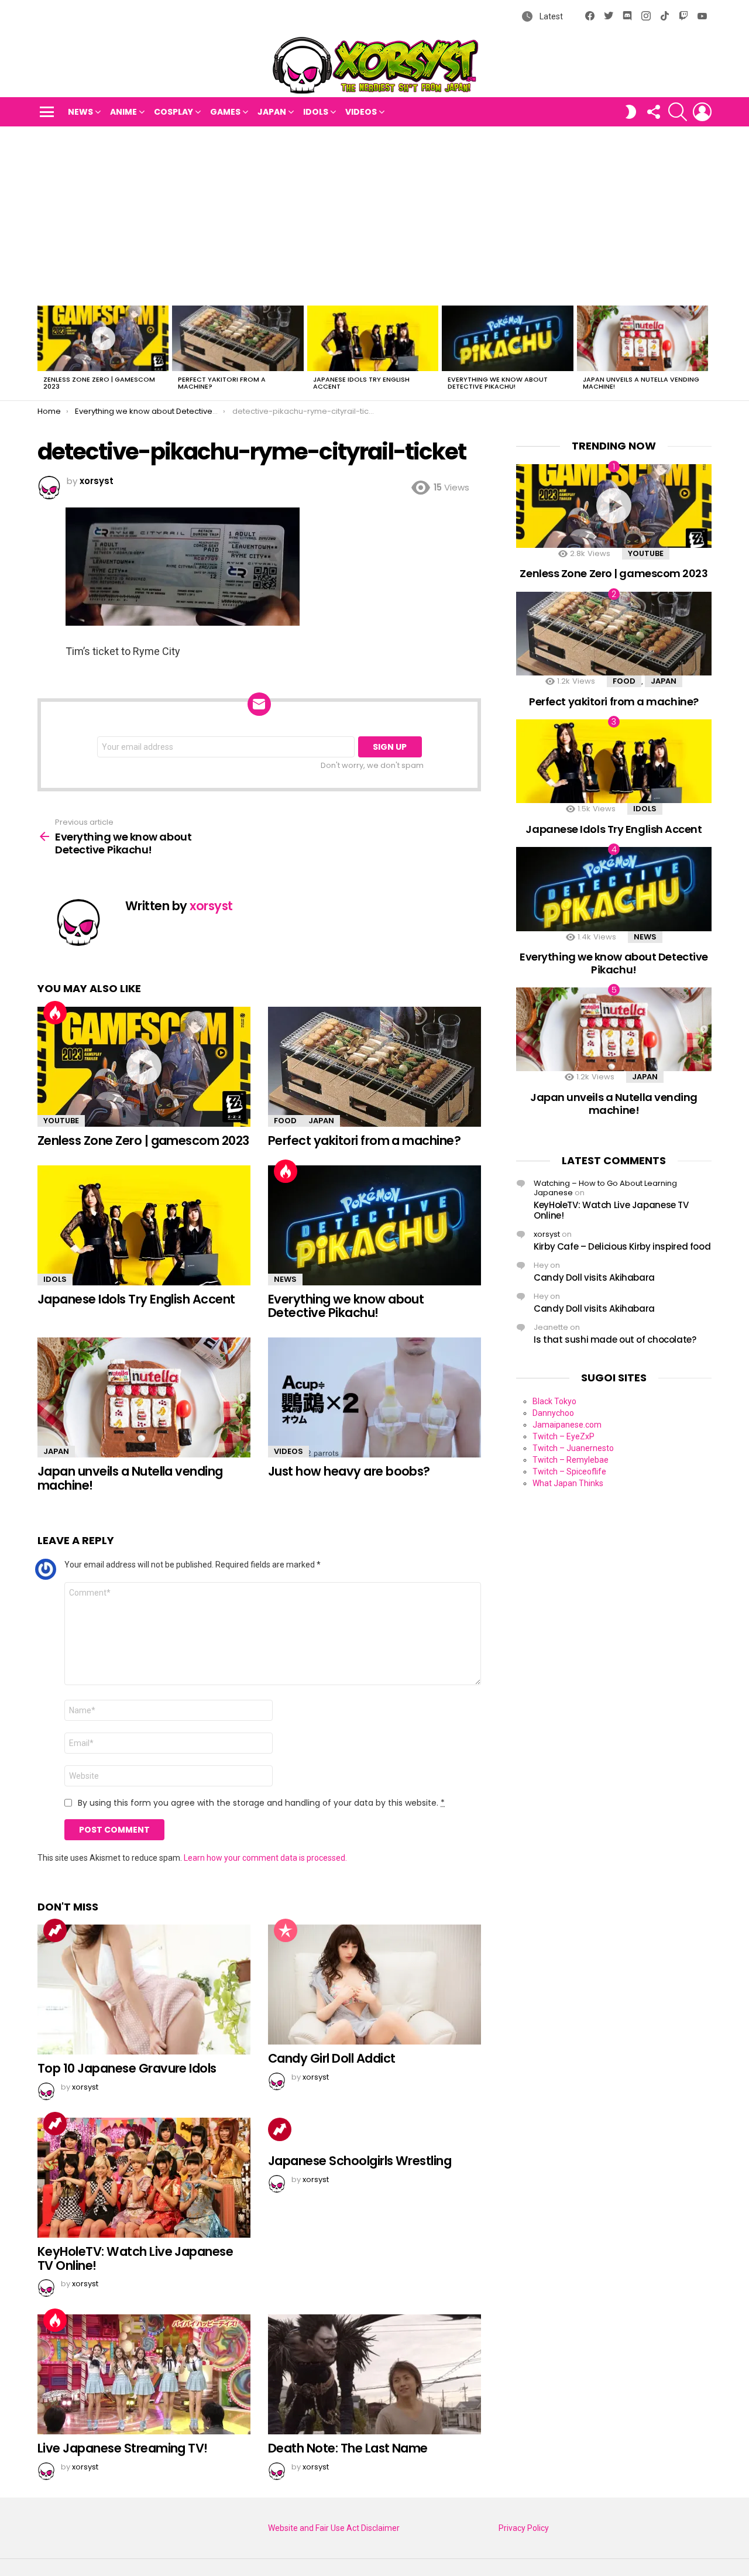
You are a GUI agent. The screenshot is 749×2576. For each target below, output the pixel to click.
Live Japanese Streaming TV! (123, 2448)
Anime (123, 112)
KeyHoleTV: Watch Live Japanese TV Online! (135, 2258)
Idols (316, 112)
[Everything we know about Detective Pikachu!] (507, 338)
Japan (272, 112)
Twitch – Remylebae (571, 1460)
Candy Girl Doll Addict (331, 2058)
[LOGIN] (702, 112)
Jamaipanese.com (567, 1425)
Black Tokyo (554, 1401)
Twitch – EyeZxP (564, 1436)
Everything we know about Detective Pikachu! (498, 383)
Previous (43, 351)
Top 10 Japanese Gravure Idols (127, 2068)
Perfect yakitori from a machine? (222, 383)
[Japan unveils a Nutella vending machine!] (643, 338)
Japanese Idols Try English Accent (361, 383)
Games (225, 112)
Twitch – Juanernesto (573, 1448)
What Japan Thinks (568, 1483)
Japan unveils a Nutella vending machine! (641, 383)
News (80, 112)
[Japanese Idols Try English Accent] (373, 338)
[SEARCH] (678, 112)
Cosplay (173, 112)
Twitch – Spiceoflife (569, 1471)
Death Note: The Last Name (348, 2448)
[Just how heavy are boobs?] (374, 1397)
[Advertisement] (374, 214)
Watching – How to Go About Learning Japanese (605, 1188)
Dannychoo (553, 1413)
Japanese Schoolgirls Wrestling (360, 2161)
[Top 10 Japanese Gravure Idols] (144, 1990)
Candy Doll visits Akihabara (594, 1277)
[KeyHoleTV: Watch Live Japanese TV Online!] (144, 2178)
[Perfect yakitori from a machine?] (238, 338)
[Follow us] (653, 112)
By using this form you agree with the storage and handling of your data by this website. (261, 1803)
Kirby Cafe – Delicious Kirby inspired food (622, 1246)
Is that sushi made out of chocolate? (615, 1340)
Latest (550, 16)
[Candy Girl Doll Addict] (374, 1985)
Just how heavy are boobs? (349, 1471)
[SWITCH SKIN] (631, 112)
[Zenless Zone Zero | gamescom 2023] (103, 338)
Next (706, 351)
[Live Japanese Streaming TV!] (144, 2374)
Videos (361, 112)
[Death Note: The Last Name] (374, 2374)
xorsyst (547, 1234)
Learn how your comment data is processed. (265, 1858)
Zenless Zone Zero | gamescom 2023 (99, 383)
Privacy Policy (524, 2528)
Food (285, 1121)
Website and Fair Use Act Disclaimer (334, 2528)
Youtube (61, 1121)
